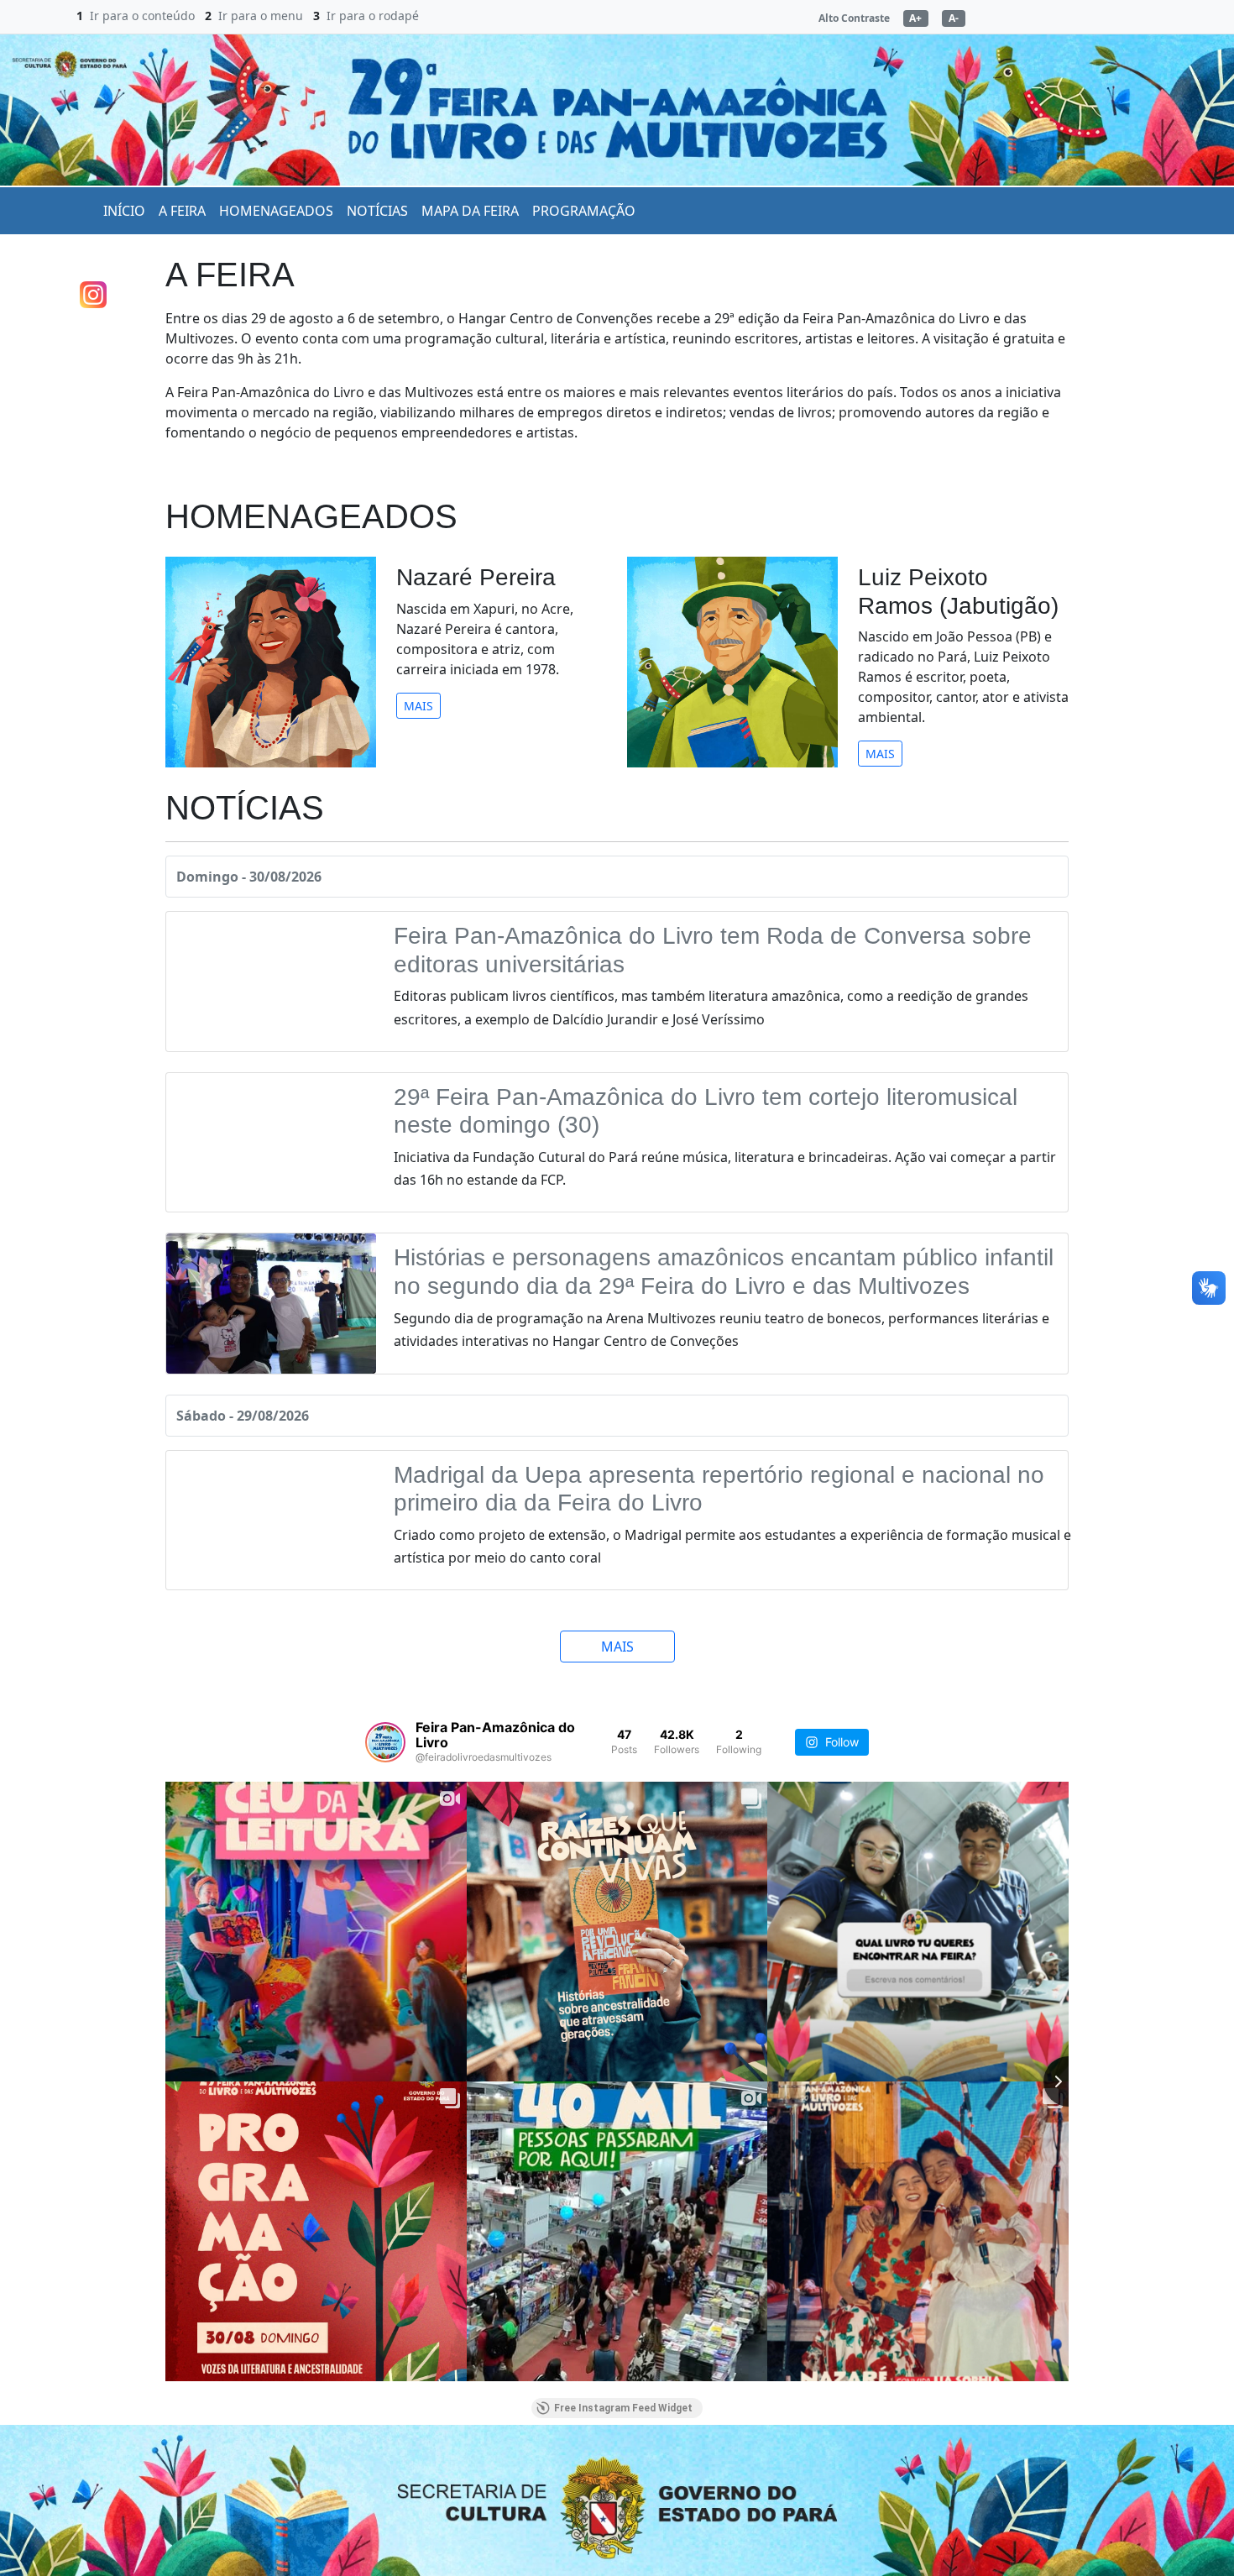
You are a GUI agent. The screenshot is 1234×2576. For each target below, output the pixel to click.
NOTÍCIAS (377, 211)
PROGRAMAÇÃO (584, 211)
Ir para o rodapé (373, 16)
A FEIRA (182, 211)
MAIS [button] (418, 706)
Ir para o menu (261, 16)
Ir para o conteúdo (142, 16)
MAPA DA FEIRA (470, 211)
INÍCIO (124, 211)
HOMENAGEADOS (276, 211)
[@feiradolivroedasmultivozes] (385, 1742)
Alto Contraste (854, 18)
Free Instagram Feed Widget (623, 2408)
